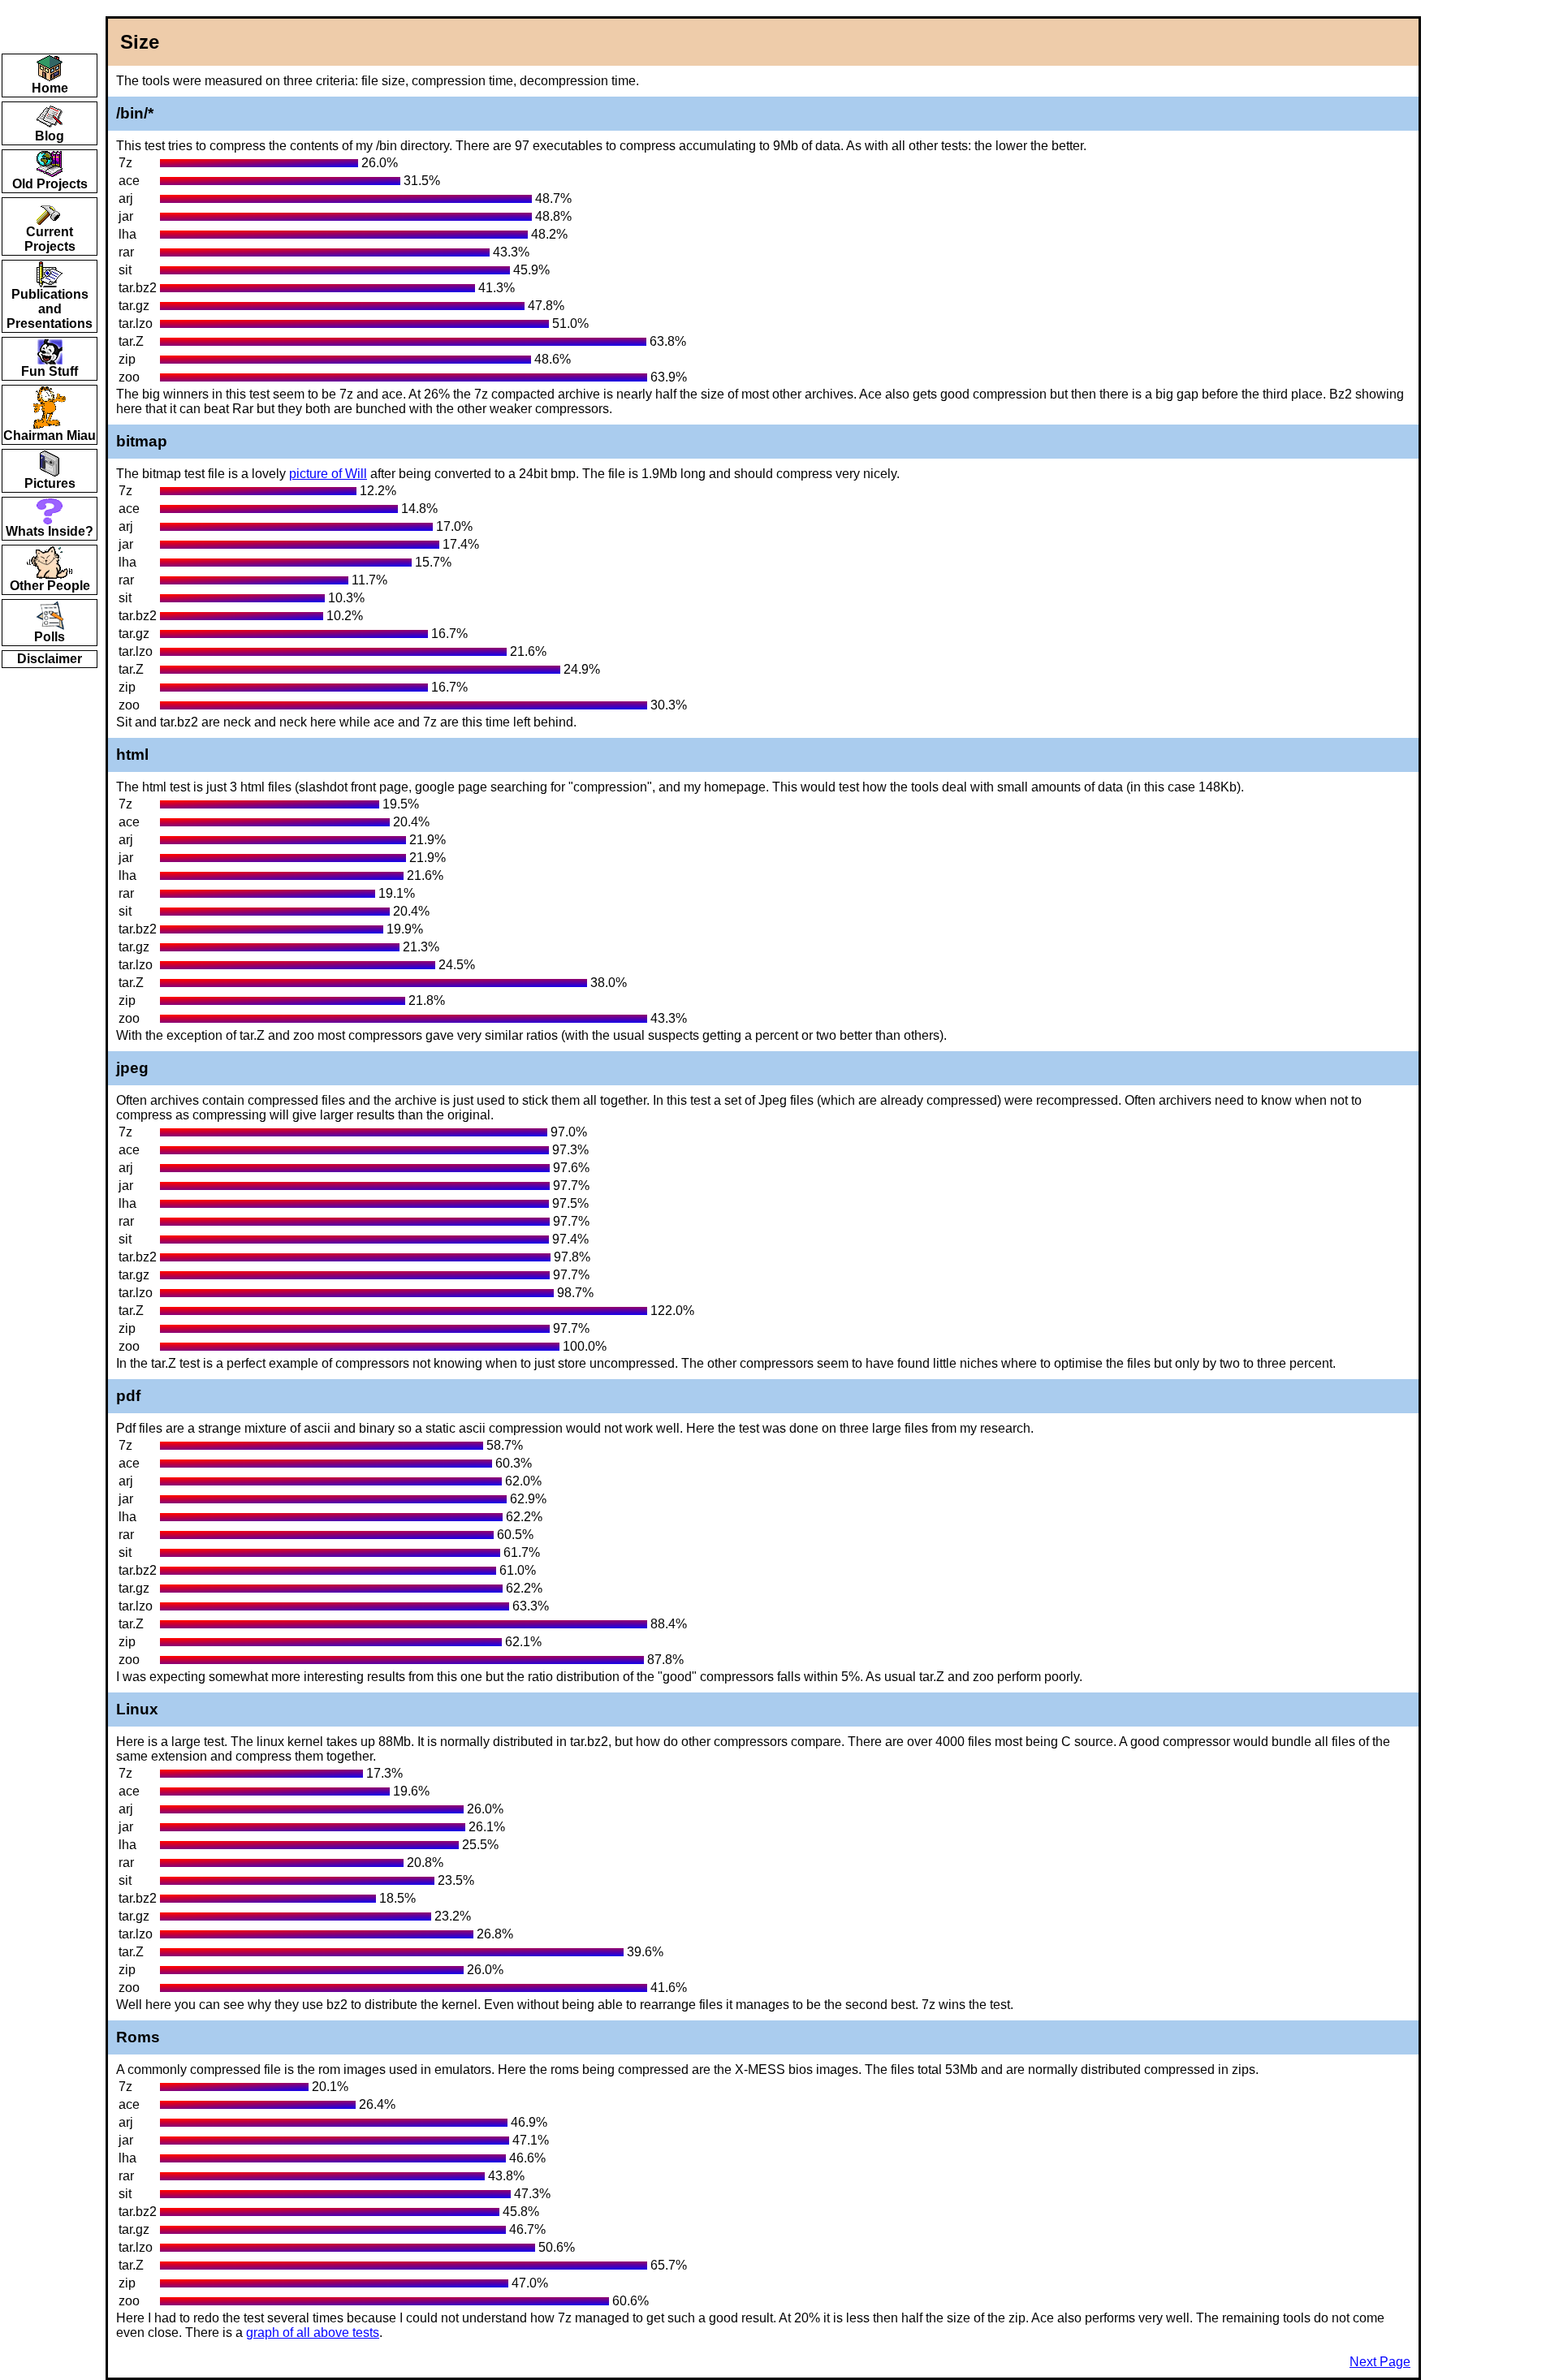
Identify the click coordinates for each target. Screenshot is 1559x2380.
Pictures (50, 483)
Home (50, 88)
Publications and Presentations (50, 309)
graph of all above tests (313, 2333)
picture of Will (328, 474)
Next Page (1380, 2362)
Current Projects (50, 239)
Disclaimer (50, 659)
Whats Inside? (50, 531)
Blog (50, 136)
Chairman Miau (50, 435)
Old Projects (50, 184)
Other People (50, 586)
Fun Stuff (50, 371)
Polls (50, 637)
